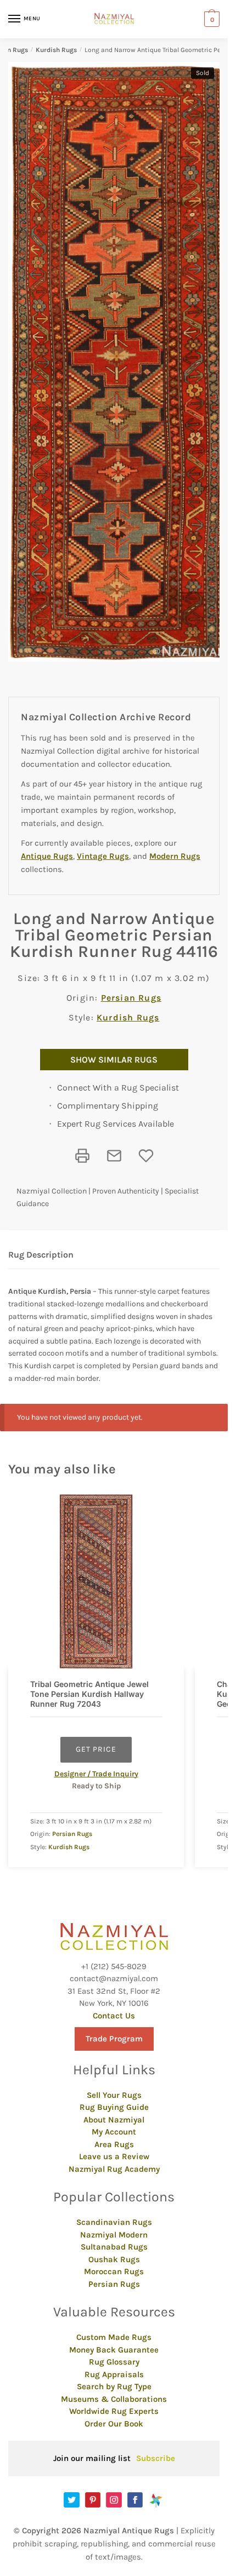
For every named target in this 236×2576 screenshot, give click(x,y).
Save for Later (146, 1156)
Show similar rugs (114, 1060)
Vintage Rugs (103, 856)
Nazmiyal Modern (114, 2235)
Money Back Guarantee (114, 2350)
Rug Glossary (114, 2362)
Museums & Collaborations (114, 2399)
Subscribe (156, 2458)
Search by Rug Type (114, 2386)
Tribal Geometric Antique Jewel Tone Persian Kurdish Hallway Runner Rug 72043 (89, 1694)
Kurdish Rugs (56, 50)
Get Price (96, 1749)
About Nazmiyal (114, 2120)
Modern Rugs (175, 856)
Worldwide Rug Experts (114, 2411)
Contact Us (114, 2016)
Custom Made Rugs (114, 2337)
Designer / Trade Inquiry (96, 1774)
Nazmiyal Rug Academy (114, 2169)
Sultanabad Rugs (114, 2247)
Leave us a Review (114, 2156)
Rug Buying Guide (114, 2107)
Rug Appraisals (114, 2374)
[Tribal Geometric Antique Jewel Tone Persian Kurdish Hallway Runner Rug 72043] (96, 1581)
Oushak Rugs (114, 2259)
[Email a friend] (114, 1156)
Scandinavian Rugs (114, 2222)
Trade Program (114, 2039)
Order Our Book (114, 2424)
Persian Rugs (131, 998)
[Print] (82, 1156)
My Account (114, 2132)
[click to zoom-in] (118, 362)
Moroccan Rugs (114, 2271)
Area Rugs (114, 2144)
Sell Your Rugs (114, 2095)
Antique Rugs (47, 856)
